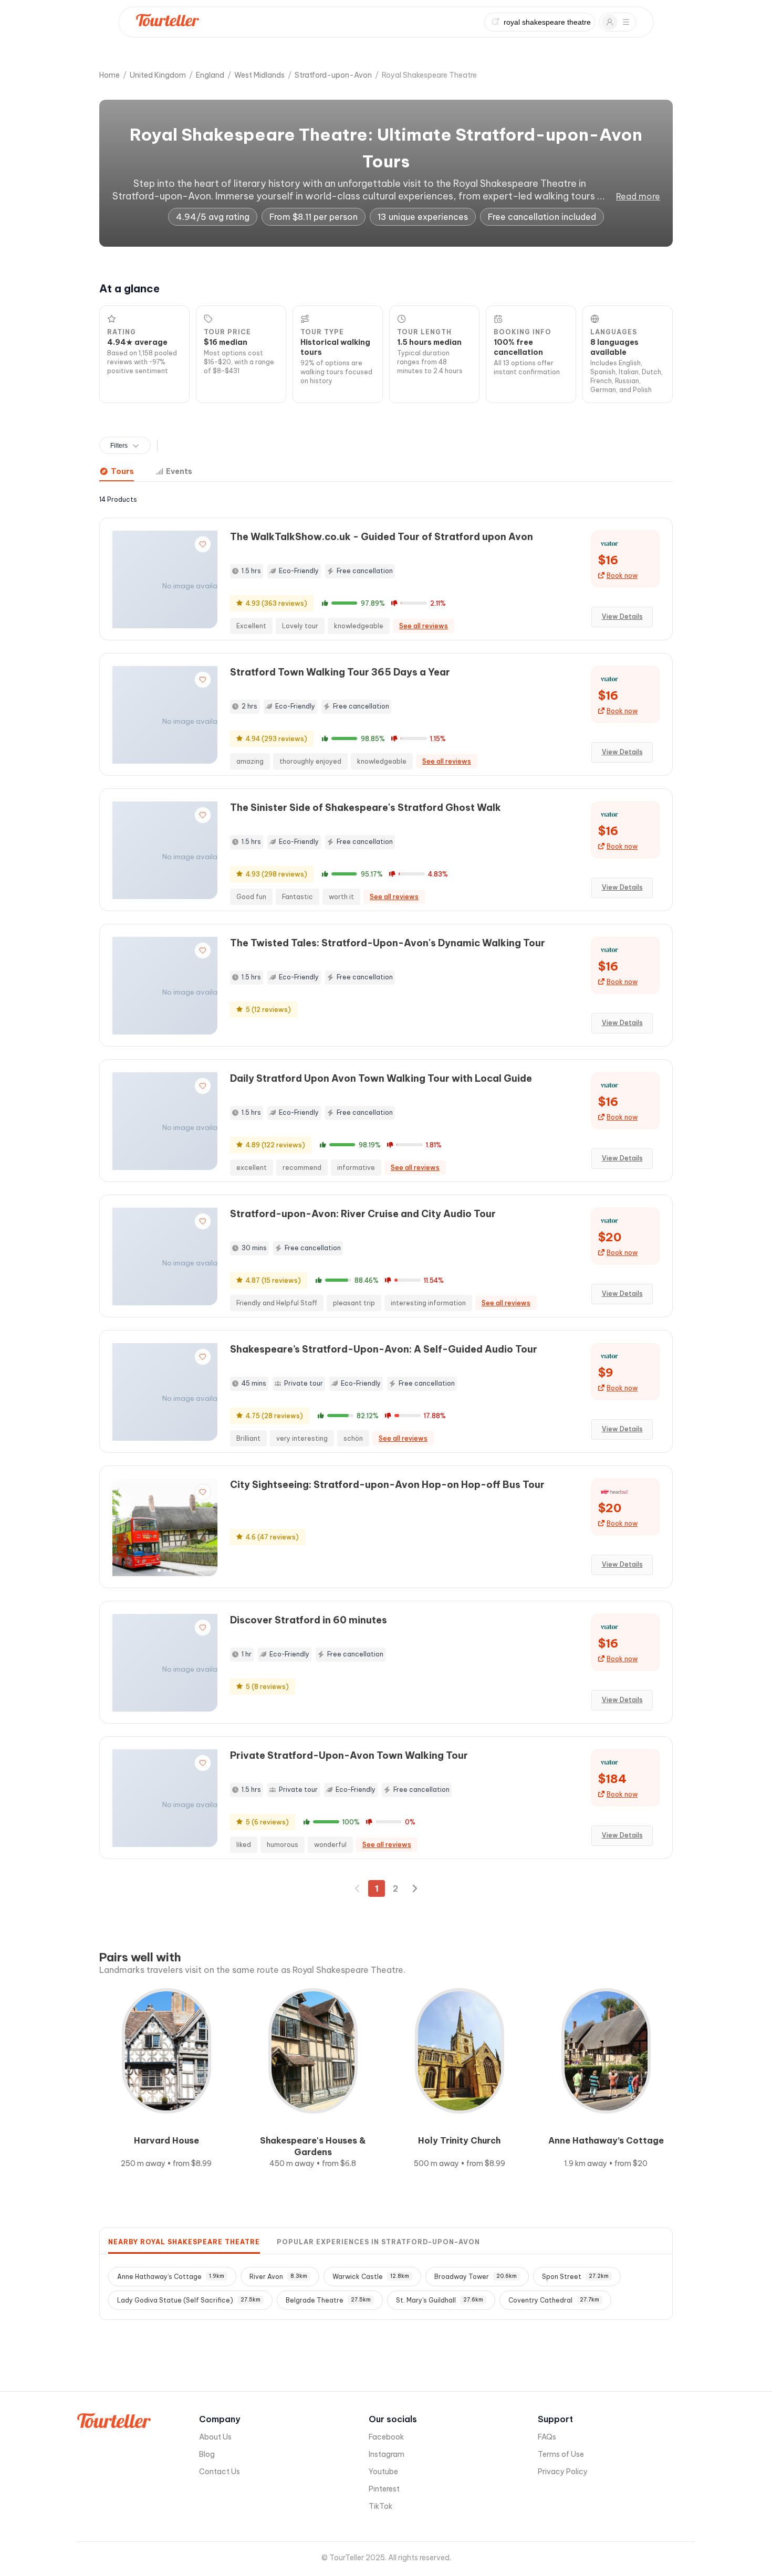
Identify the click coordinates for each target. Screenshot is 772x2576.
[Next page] (414, 1888)
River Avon (278, 2277)
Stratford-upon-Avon (333, 75)
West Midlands (259, 75)
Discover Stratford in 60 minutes (309, 1620)
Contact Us (220, 2472)
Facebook (386, 2437)
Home (109, 75)
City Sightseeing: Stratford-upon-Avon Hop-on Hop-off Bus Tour (387, 1485)
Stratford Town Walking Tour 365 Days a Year (340, 672)
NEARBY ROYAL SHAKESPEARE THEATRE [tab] (184, 2242)
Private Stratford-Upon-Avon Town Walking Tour (349, 1755)
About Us (215, 2437)
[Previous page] (358, 1888)
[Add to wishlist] (203, 544)
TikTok (380, 2506)
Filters (119, 446)
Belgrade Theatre (328, 2300)
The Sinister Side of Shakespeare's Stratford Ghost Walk (366, 807)
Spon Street (575, 2277)
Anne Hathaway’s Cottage (171, 2277)
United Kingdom (158, 75)
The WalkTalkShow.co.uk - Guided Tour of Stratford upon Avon (382, 537)
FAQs (547, 2437)
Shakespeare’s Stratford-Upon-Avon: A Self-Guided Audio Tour (384, 1349)
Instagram (387, 2454)
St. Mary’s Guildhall (440, 2300)
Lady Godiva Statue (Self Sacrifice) (189, 2300)
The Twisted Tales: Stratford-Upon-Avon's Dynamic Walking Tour (388, 943)
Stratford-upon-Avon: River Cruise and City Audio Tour (363, 1214)
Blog (207, 2454)
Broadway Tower (476, 2277)
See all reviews (424, 626)
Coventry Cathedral (554, 2300)
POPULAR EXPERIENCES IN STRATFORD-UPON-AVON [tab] (378, 2242)
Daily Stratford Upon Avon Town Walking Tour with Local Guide (381, 1078)
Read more (638, 196)
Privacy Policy (563, 2472)
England (210, 75)
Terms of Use (561, 2454)
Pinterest (384, 2489)
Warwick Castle (371, 2277)
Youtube (383, 2472)
